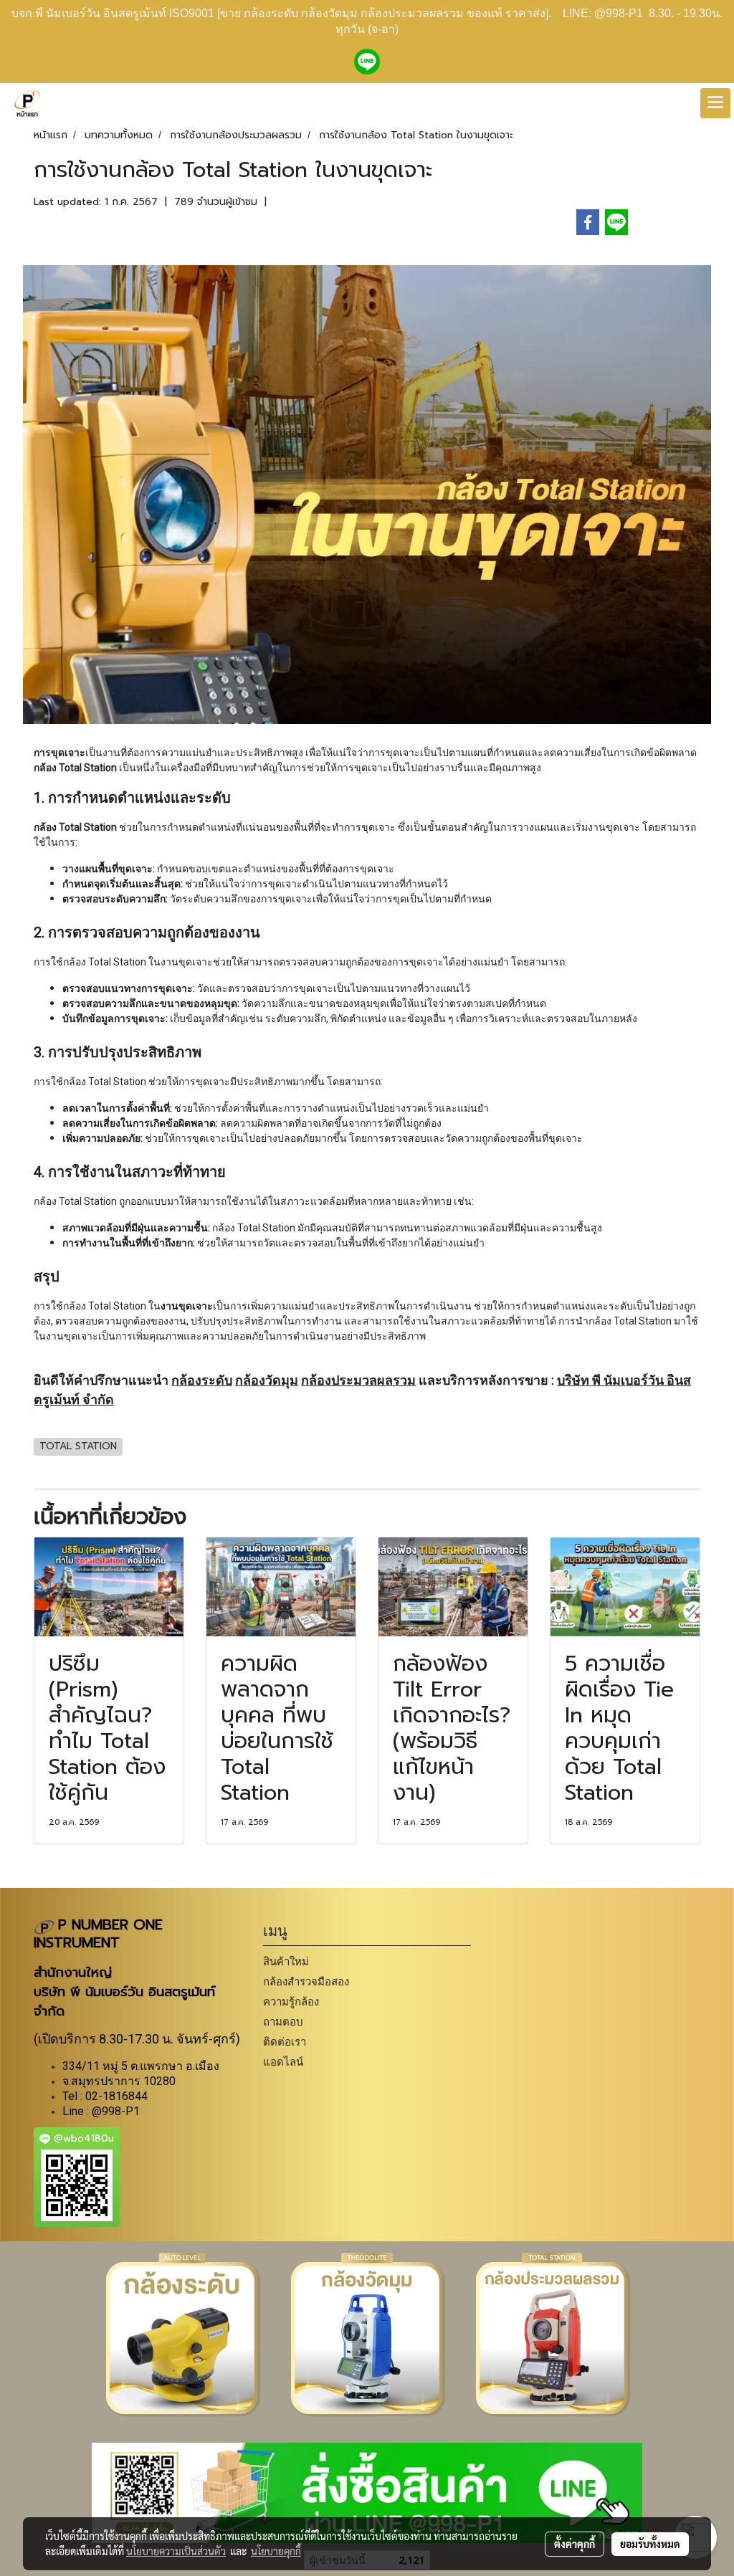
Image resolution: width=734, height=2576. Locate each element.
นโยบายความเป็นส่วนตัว (176, 2551)
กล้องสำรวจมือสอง (306, 1981)
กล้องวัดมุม (267, 1380)
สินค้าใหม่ (286, 1961)
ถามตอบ (283, 2022)
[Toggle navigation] (715, 103)
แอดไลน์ (283, 2062)
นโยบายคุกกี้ (276, 2551)
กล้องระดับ (202, 1380)
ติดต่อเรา (285, 2042)
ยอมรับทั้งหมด (650, 2544)
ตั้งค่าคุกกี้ (575, 2544)
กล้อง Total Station (105, 962)
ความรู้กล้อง (291, 2002)
